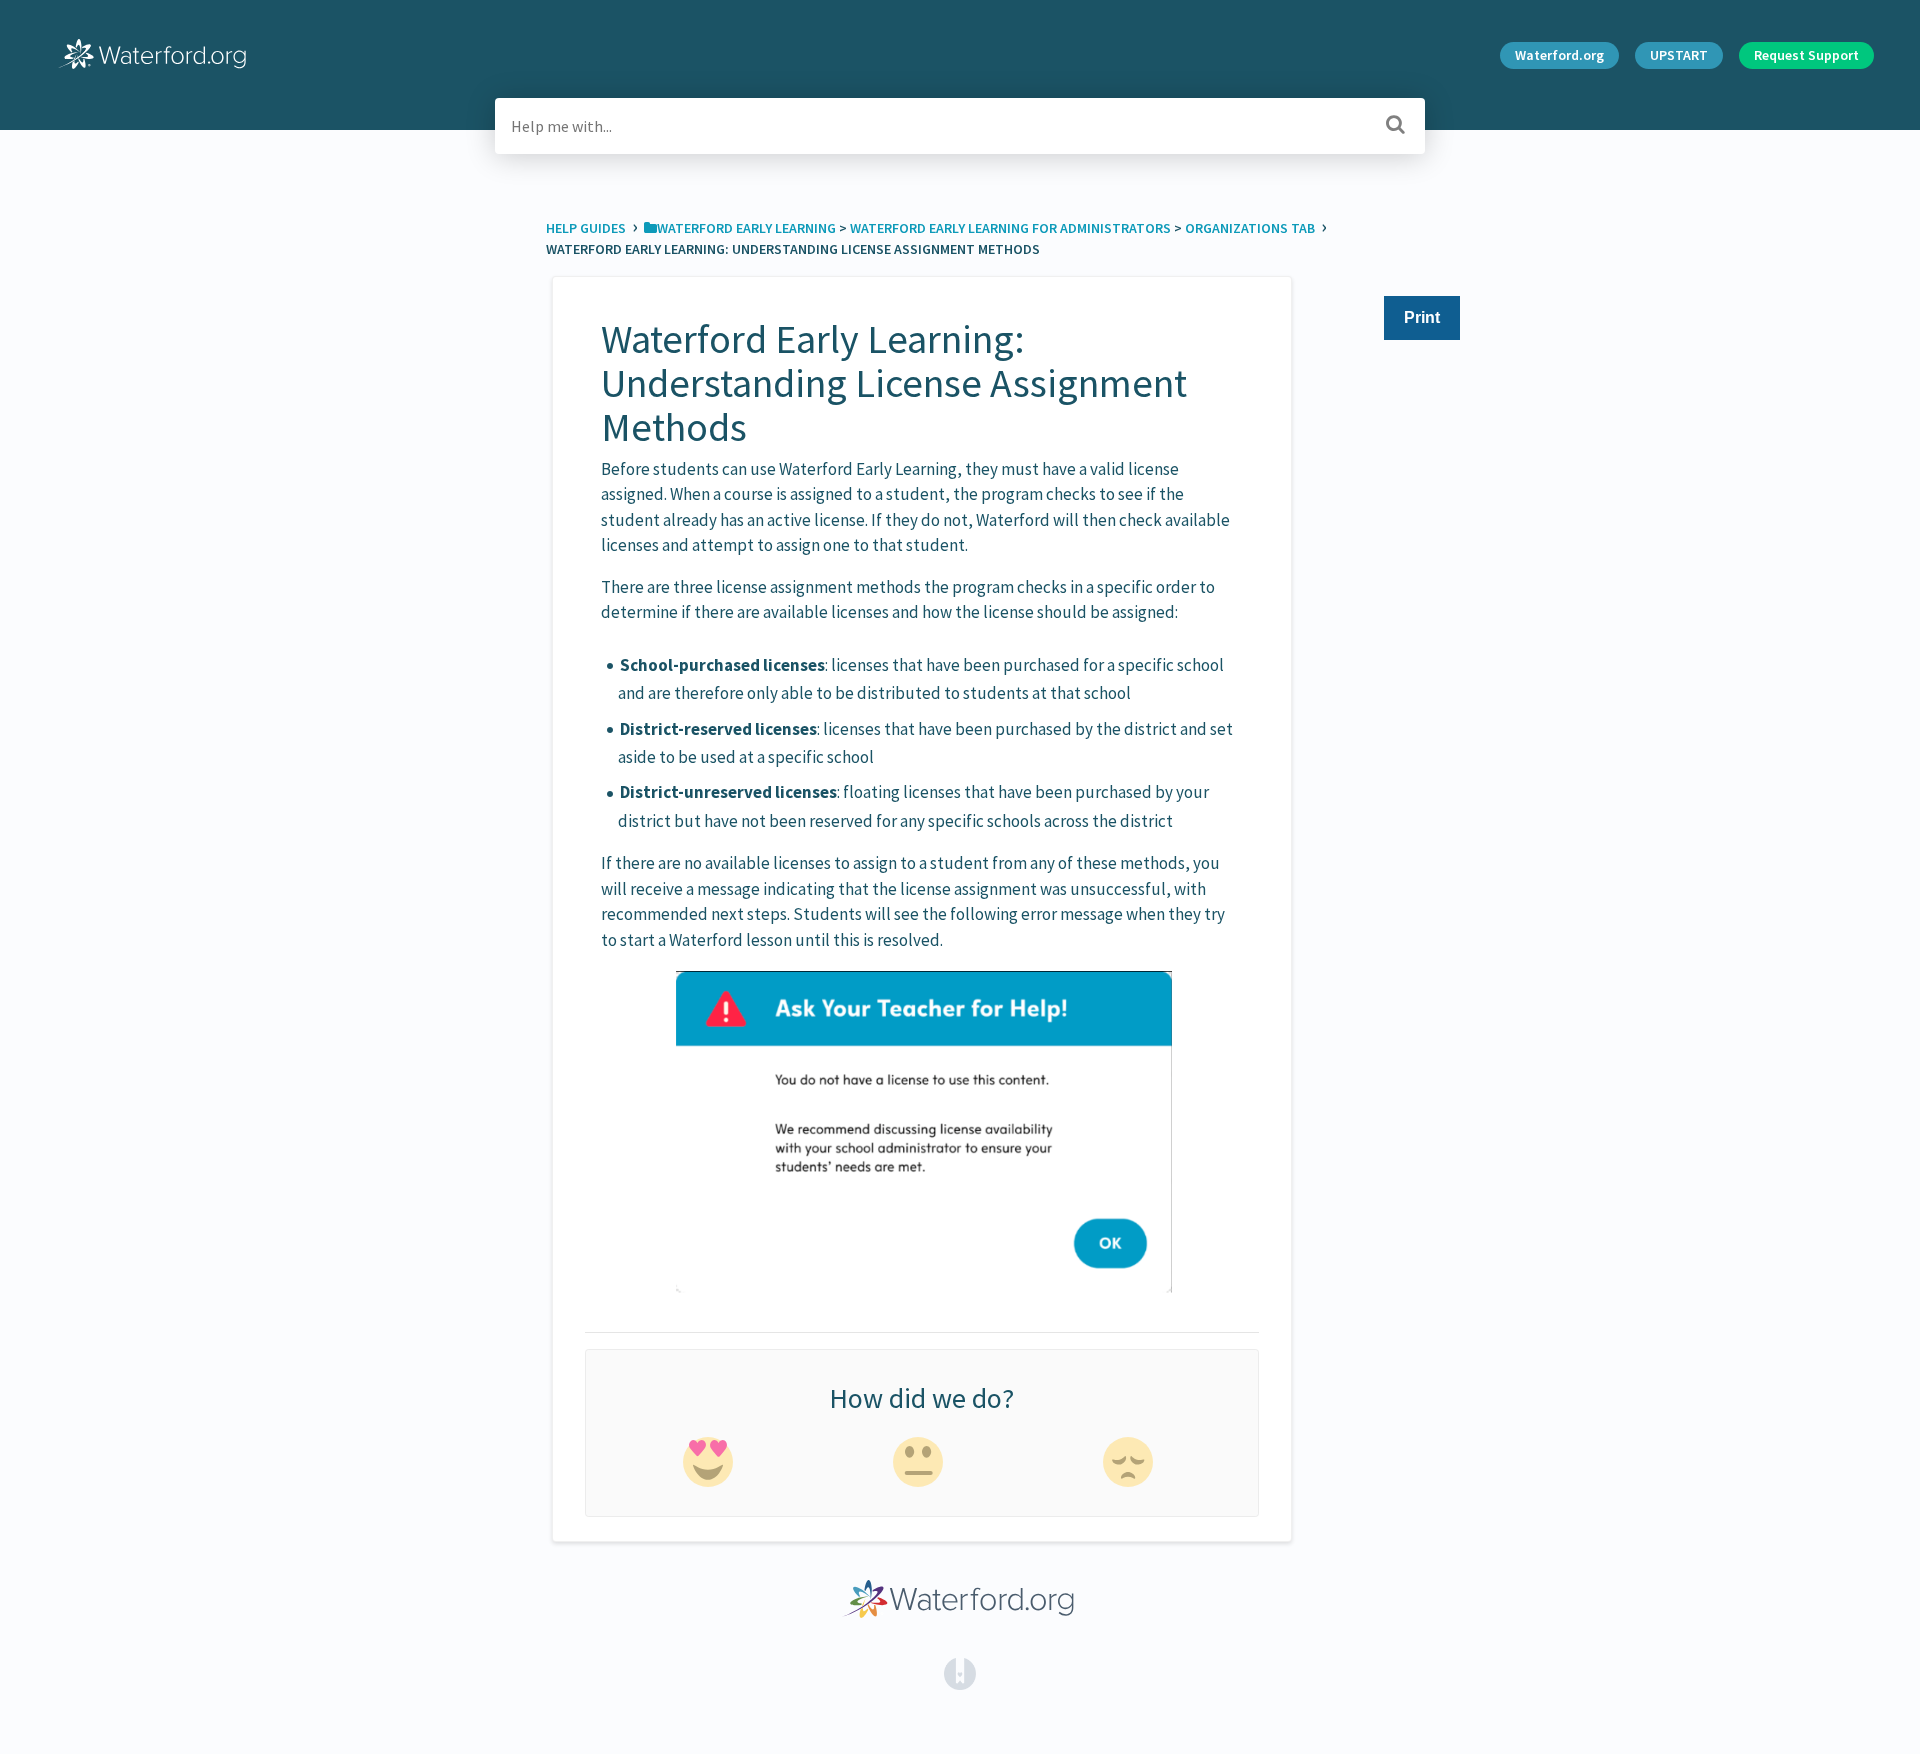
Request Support (1806, 55)
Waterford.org (1559, 55)
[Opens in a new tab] (960, 1672)
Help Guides (587, 228)
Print (1422, 317)
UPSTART (1679, 55)
